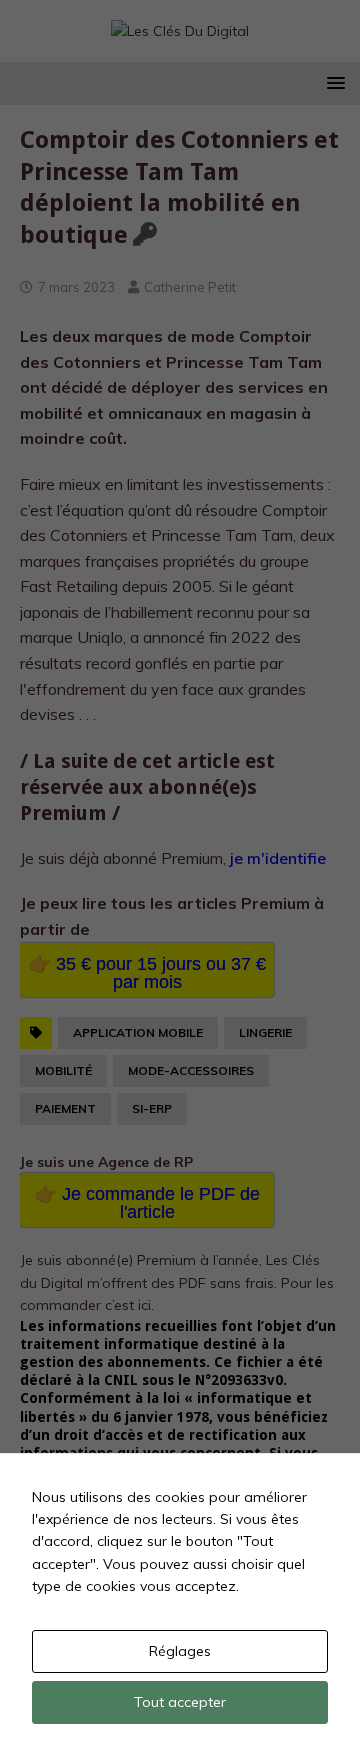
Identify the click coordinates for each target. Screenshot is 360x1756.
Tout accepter (180, 1702)
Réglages (180, 1651)
